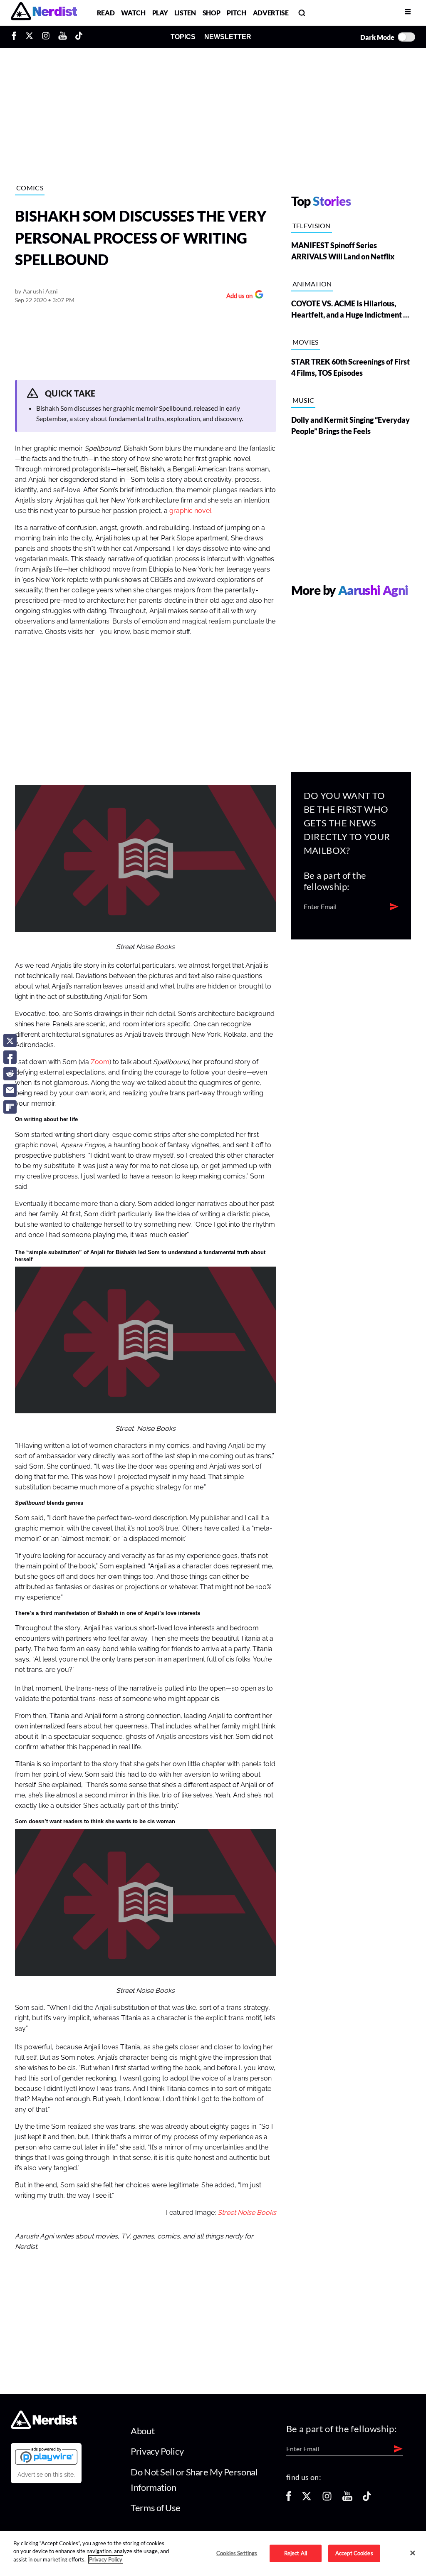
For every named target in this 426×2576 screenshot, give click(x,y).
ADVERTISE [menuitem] (271, 13)
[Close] (413, 2553)
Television (312, 226)
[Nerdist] (44, 13)
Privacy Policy (157, 2451)
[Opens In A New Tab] (46, 2456)
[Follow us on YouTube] (347, 2499)
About (142, 2431)
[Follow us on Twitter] (307, 2499)
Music (303, 400)
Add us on (237, 297)
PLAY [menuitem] (160, 13)
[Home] (44, 2426)
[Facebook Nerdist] (16, 37)
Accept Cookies (354, 2553)
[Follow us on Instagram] (327, 2499)
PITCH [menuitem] (236, 13)
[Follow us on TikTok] (367, 2499)
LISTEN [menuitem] (185, 13)
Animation (312, 284)
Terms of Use (156, 2508)
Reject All (296, 2553)
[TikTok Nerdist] (79, 37)
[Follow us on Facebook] (289, 2499)
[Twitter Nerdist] (29, 37)
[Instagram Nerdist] (46, 37)
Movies (306, 342)
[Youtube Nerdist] (63, 37)
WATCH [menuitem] (133, 13)
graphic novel (190, 511)
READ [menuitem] (106, 13)
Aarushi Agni (40, 291)
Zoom (100, 1062)
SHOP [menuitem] (212, 13)
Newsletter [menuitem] (228, 37)
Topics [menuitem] (183, 37)
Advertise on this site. (46, 2475)
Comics (30, 188)
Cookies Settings (237, 2553)
